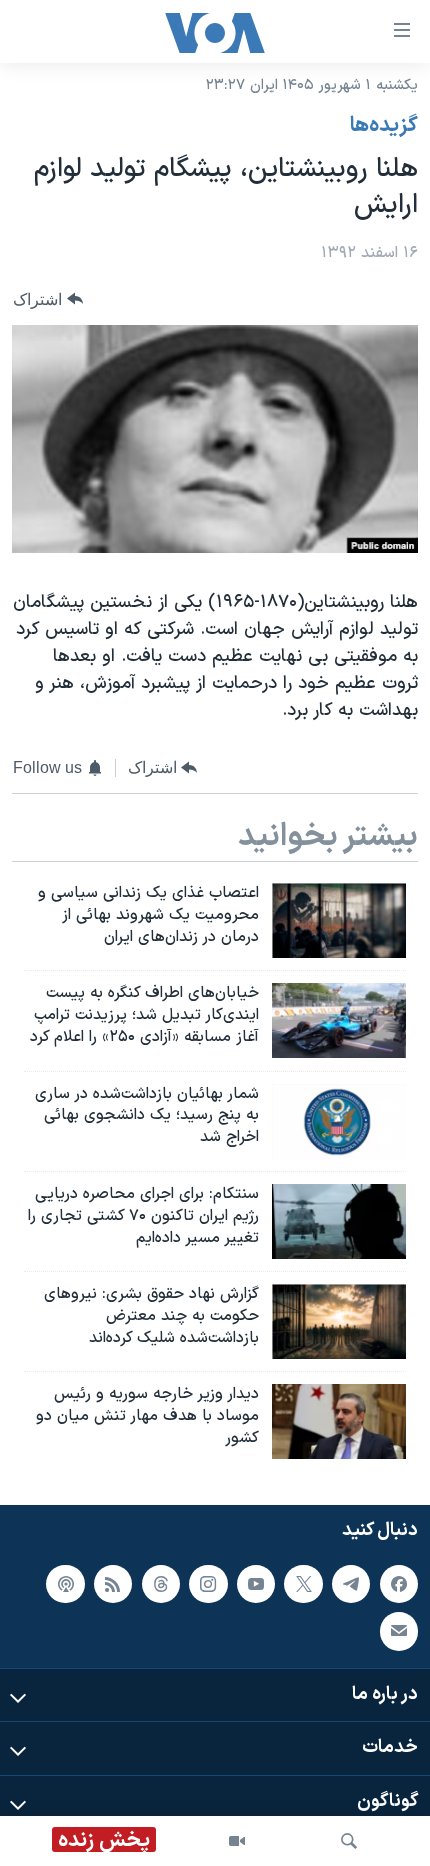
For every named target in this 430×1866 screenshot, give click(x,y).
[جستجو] (349, 1841)
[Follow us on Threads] (161, 1584)
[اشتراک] (399, 1632)
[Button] (48, 299)
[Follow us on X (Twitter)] (303, 1584)
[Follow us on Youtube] (256, 1584)
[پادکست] (65, 1584)
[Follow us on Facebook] (399, 1584)
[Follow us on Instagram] (208, 1584)
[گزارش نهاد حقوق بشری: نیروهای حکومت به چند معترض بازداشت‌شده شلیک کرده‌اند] (339, 1321)
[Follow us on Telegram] (351, 1584)
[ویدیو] (237, 1841)
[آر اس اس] (113, 1584)
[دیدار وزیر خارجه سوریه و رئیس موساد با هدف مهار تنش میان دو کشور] (339, 1421)
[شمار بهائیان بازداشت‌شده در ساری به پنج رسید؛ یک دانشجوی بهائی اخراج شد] (339, 1121)
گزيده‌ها (384, 126)
